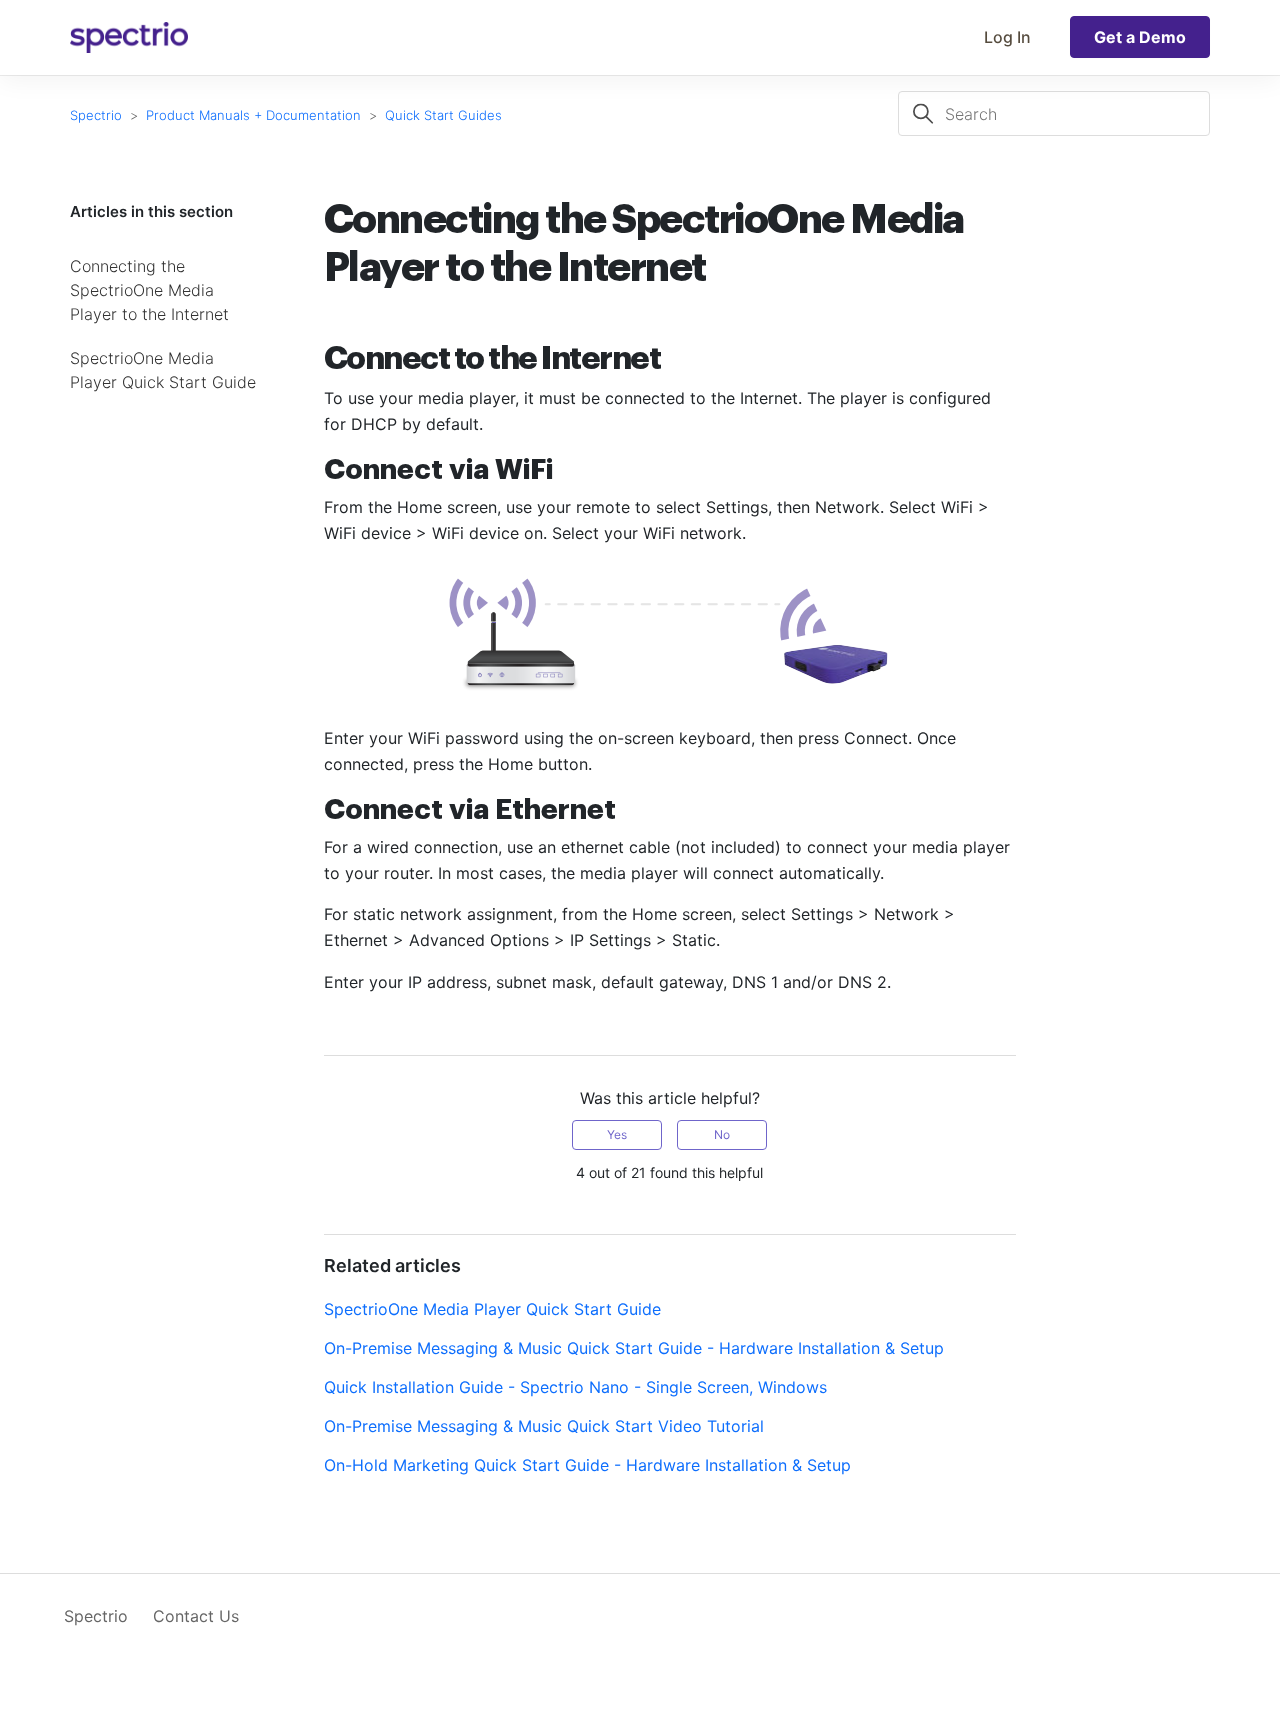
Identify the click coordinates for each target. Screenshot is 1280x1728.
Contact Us (196, 1616)
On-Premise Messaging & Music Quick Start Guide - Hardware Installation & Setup (634, 1348)
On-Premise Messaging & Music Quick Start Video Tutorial (544, 1426)
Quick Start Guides (443, 115)
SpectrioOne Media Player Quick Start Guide (163, 370)
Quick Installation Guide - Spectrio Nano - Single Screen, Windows (575, 1387)
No (722, 1134)
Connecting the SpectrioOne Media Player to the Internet (149, 290)
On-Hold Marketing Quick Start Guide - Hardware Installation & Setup (587, 1465)
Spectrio (96, 115)
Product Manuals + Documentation (253, 115)
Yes (617, 1134)
